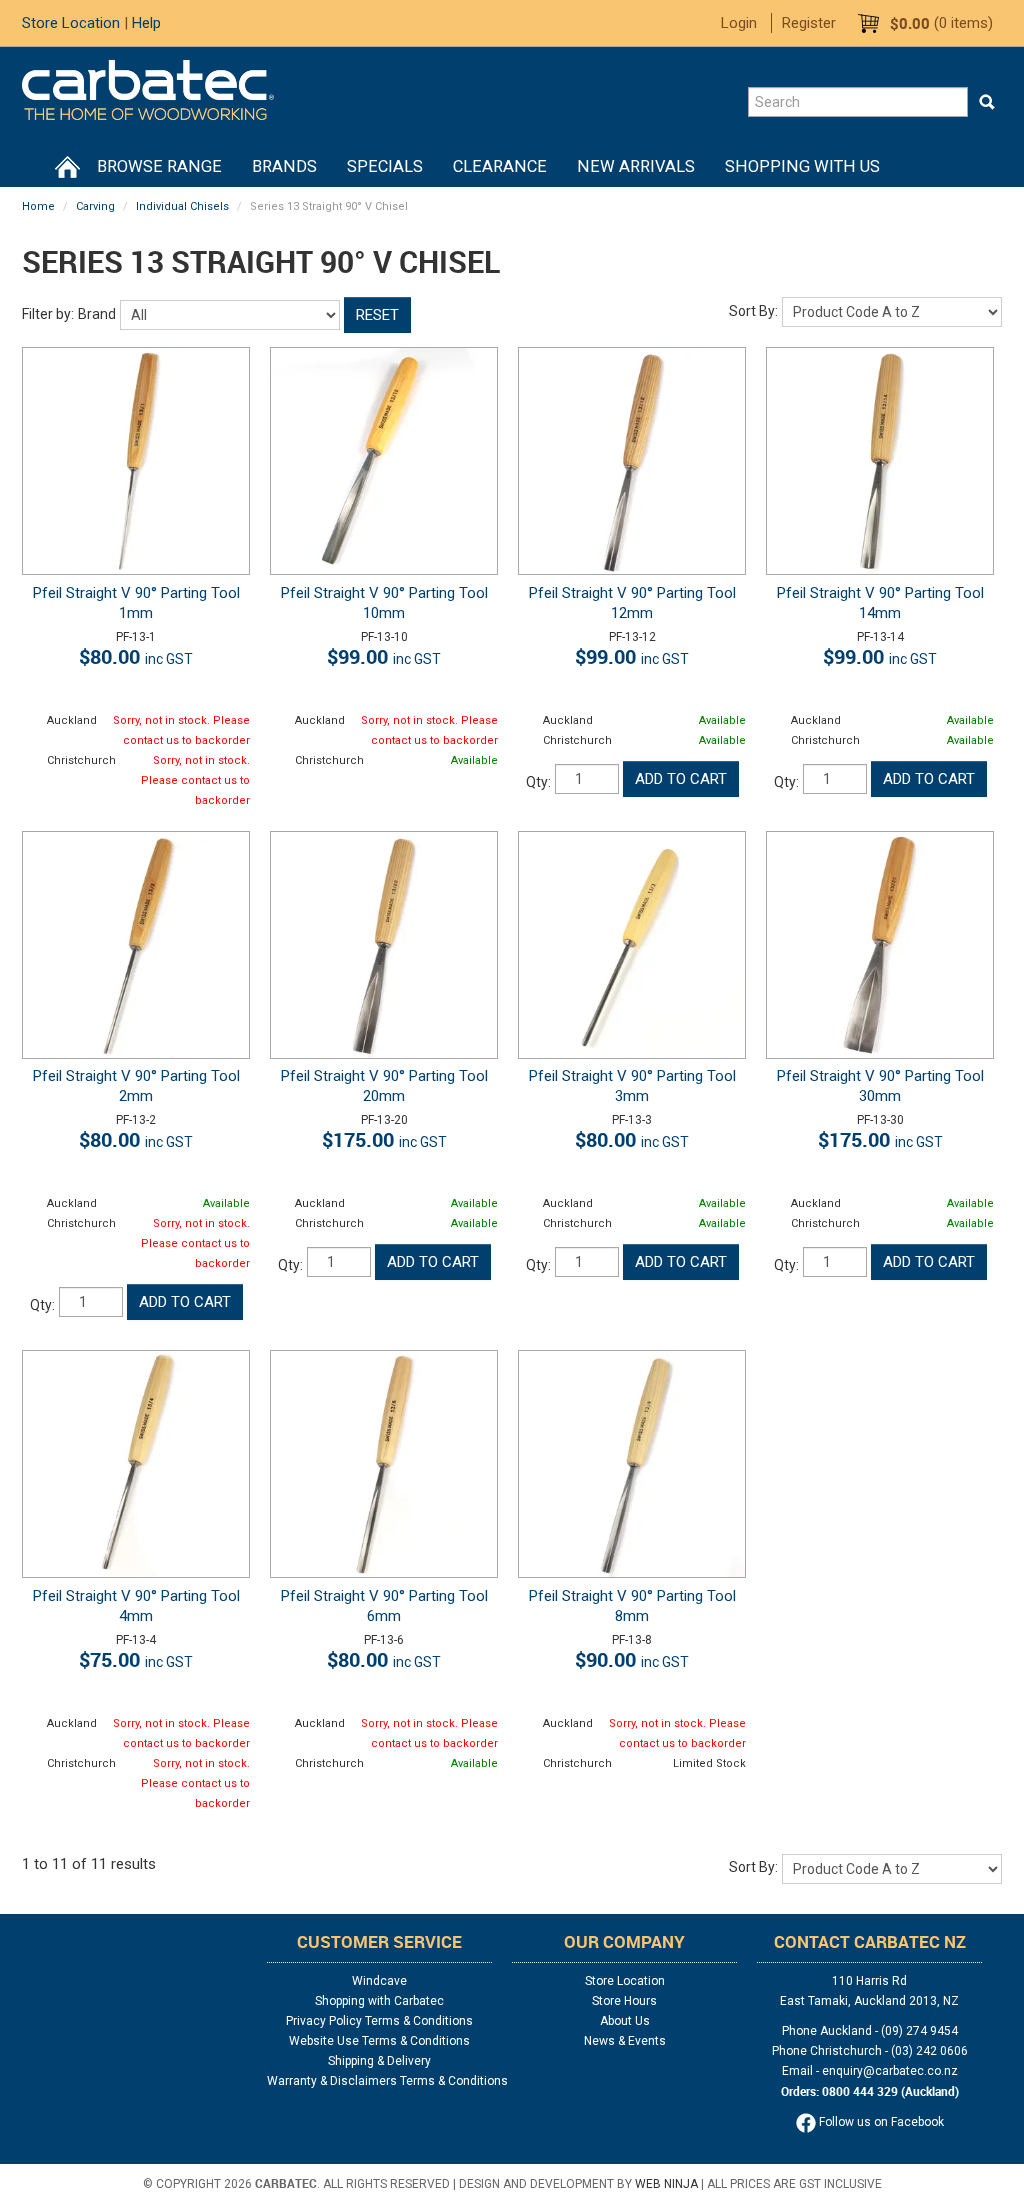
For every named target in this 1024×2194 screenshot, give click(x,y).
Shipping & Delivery (379, 2061)
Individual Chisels (182, 206)
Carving (95, 206)
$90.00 (632, 1659)
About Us (625, 2021)
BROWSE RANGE (159, 166)
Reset (377, 315)
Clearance (500, 166)
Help (146, 23)
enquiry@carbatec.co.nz (890, 2071)
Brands (284, 166)
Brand (97, 314)
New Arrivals (636, 166)
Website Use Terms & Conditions (379, 2041)
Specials (385, 166)
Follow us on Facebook (880, 2122)
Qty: (538, 782)
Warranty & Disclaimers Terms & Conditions (379, 2081)
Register (809, 23)
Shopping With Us (802, 166)
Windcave (379, 1981)
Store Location (71, 23)
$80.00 (136, 656)
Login (739, 23)
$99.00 (384, 656)
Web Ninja (666, 2184)
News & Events (625, 2041)
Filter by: (48, 314)
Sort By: (753, 311)
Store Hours (624, 2001)
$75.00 (136, 1659)
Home (67, 167)
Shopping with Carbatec (379, 2001)
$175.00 (384, 1139)
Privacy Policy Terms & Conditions (379, 2021)
